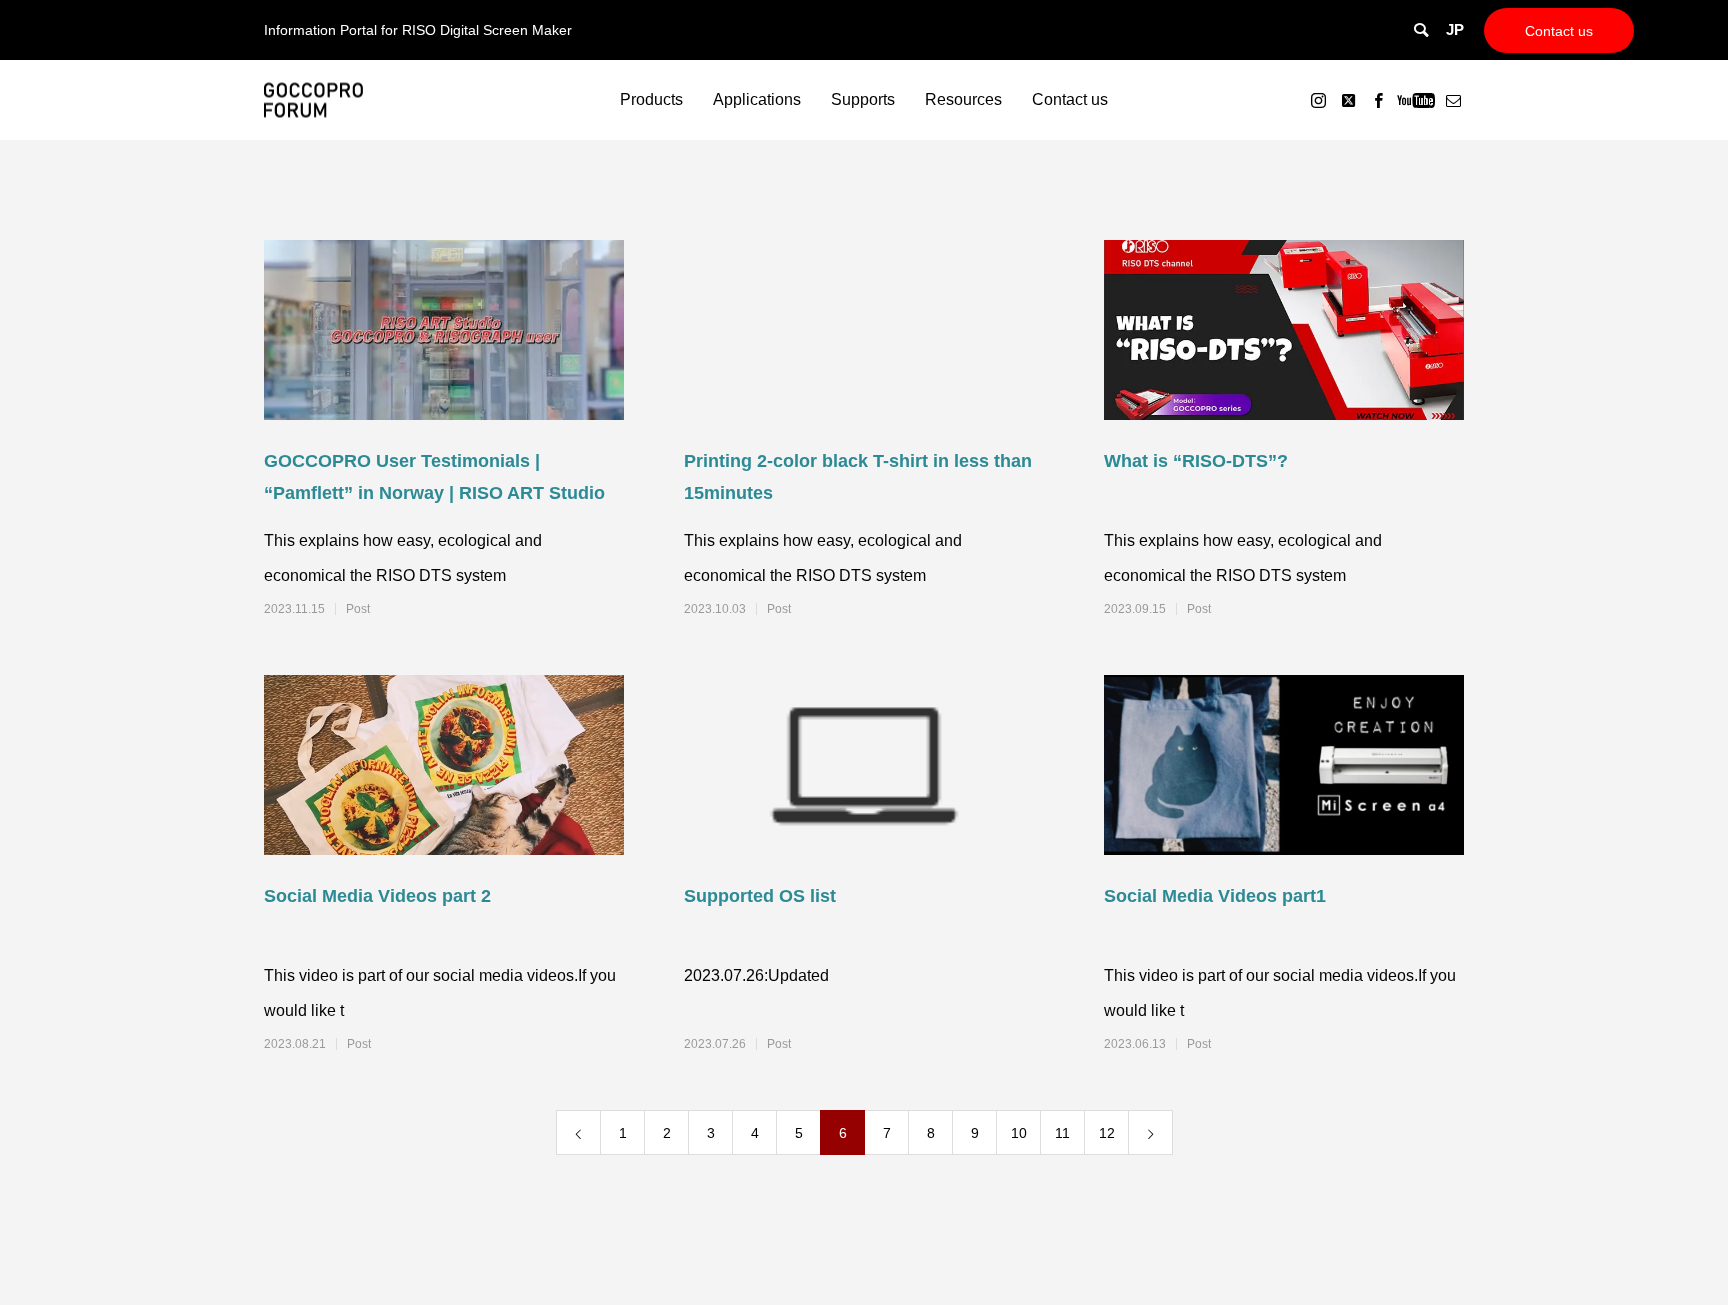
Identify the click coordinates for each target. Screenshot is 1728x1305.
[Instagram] (1318, 100)
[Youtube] (1415, 100)
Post (358, 609)
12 (1107, 1133)
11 (1062, 1133)
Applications (757, 99)
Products (651, 99)
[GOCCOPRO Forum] (313, 100)
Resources (963, 99)
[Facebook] (1378, 100)
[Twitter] (1348, 100)
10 (1019, 1133)
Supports (863, 99)
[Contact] (1453, 100)
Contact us (1559, 31)
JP (1455, 29)
